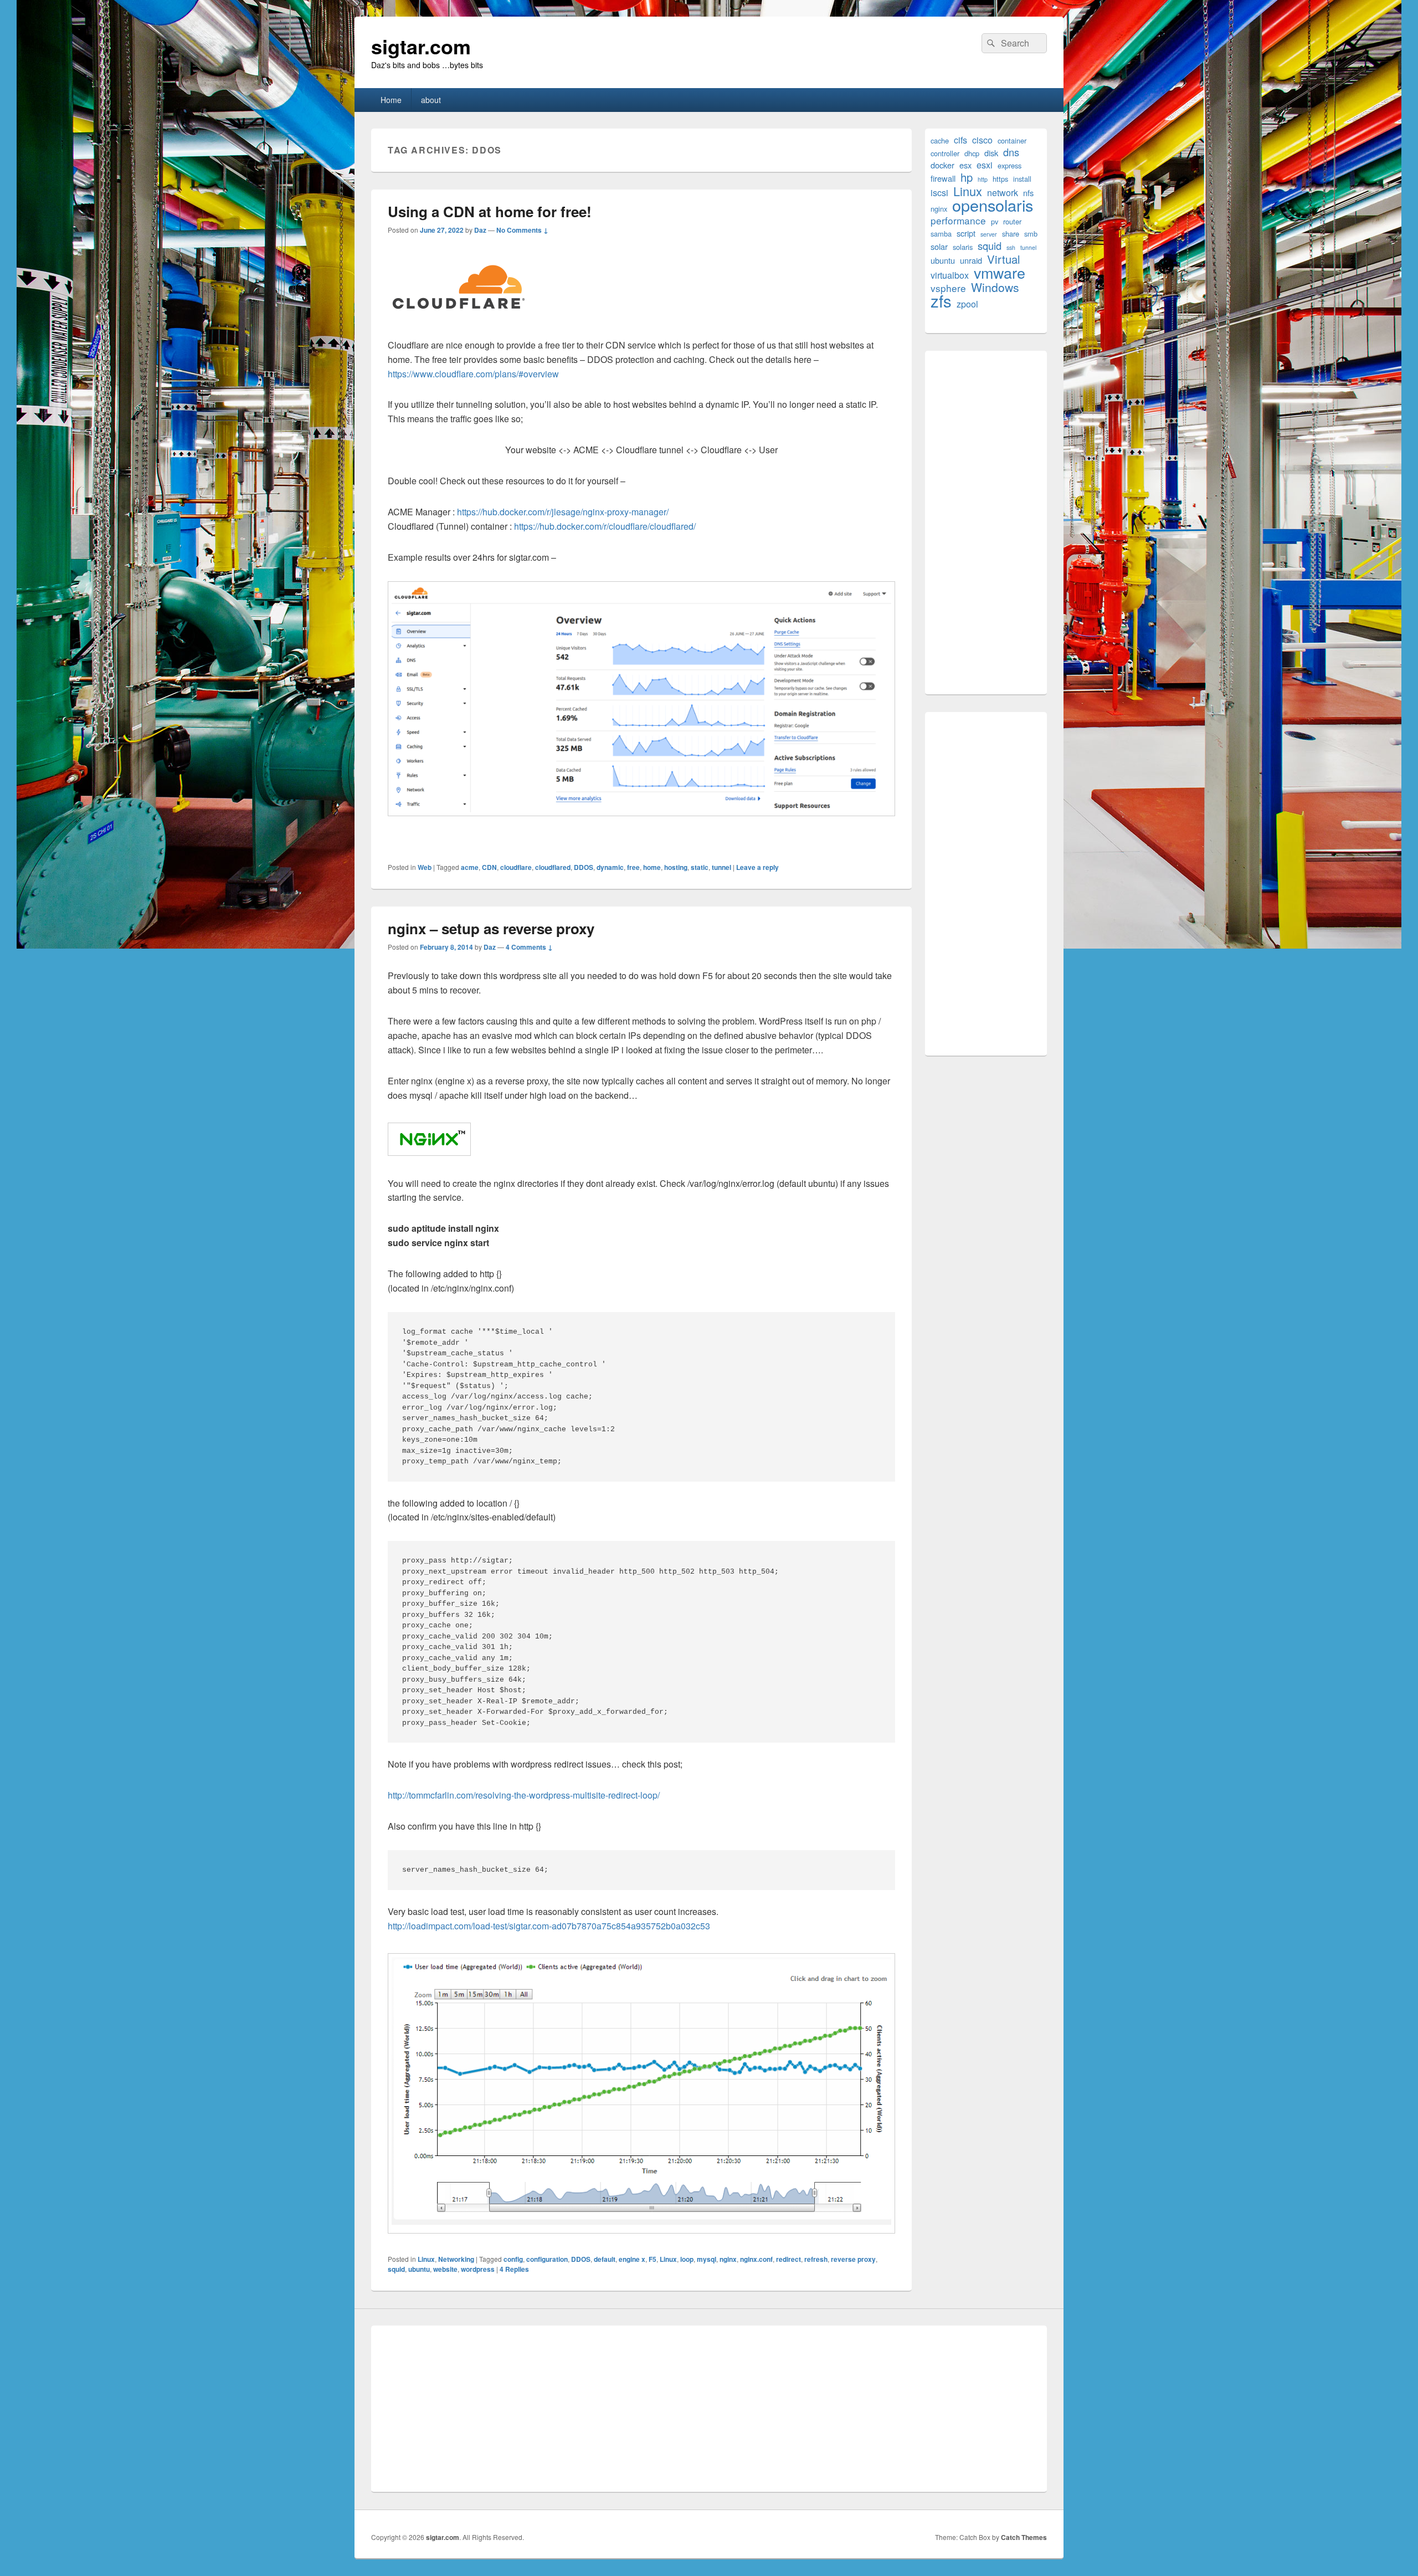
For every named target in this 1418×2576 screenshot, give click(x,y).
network (1003, 193)
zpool (967, 304)
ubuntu (419, 2269)
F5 (653, 2259)
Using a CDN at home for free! (490, 211)
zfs (941, 301)
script (966, 233)
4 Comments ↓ (529, 947)
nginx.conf (756, 2259)
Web (425, 867)
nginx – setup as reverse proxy (491, 928)
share (1011, 234)
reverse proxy (853, 2259)
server (989, 234)
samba (941, 234)
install (1022, 179)
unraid (971, 260)
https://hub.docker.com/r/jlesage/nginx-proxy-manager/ (563, 512)
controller (945, 153)
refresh (816, 2259)
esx (965, 165)
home (652, 867)
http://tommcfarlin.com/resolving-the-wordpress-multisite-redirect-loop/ (524, 1795)
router (1012, 221)
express (1009, 165)
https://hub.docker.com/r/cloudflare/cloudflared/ (605, 526)
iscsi (939, 193)
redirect (788, 2259)
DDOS (584, 867)
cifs (960, 140)
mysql (707, 2259)
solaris (963, 247)
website (445, 2269)
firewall (943, 178)
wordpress (478, 2269)
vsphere (948, 288)
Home (391, 100)
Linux (426, 2259)
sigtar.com (421, 46)
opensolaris (993, 205)
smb (1031, 234)
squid (396, 2269)
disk (991, 153)
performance (958, 220)
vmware (1000, 272)
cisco (982, 140)
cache (940, 140)
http (983, 179)
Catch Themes (1024, 2537)
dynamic (610, 867)
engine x (632, 2259)
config (513, 2259)
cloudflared (553, 867)
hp (967, 177)
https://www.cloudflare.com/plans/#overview (473, 374)
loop (687, 2259)
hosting (676, 867)
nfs (1028, 193)
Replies (514, 2269)
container (1012, 140)
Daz (480, 230)
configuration (547, 2259)
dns (1011, 152)
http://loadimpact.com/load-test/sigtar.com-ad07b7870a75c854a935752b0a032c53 (549, 1926)
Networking (456, 2259)
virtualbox (950, 275)
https (1000, 179)
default (605, 2259)
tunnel (721, 867)
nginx (728, 2259)
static (700, 867)
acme (470, 867)
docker (942, 165)
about (431, 100)
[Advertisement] (986, 523)
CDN (489, 867)
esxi (985, 165)
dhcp (972, 153)
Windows (995, 287)
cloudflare (516, 867)
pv (995, 221)
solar (939, 246)
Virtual (1004, 259)
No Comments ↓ (522, 230)
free (633, 867)
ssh (1011, 247)
